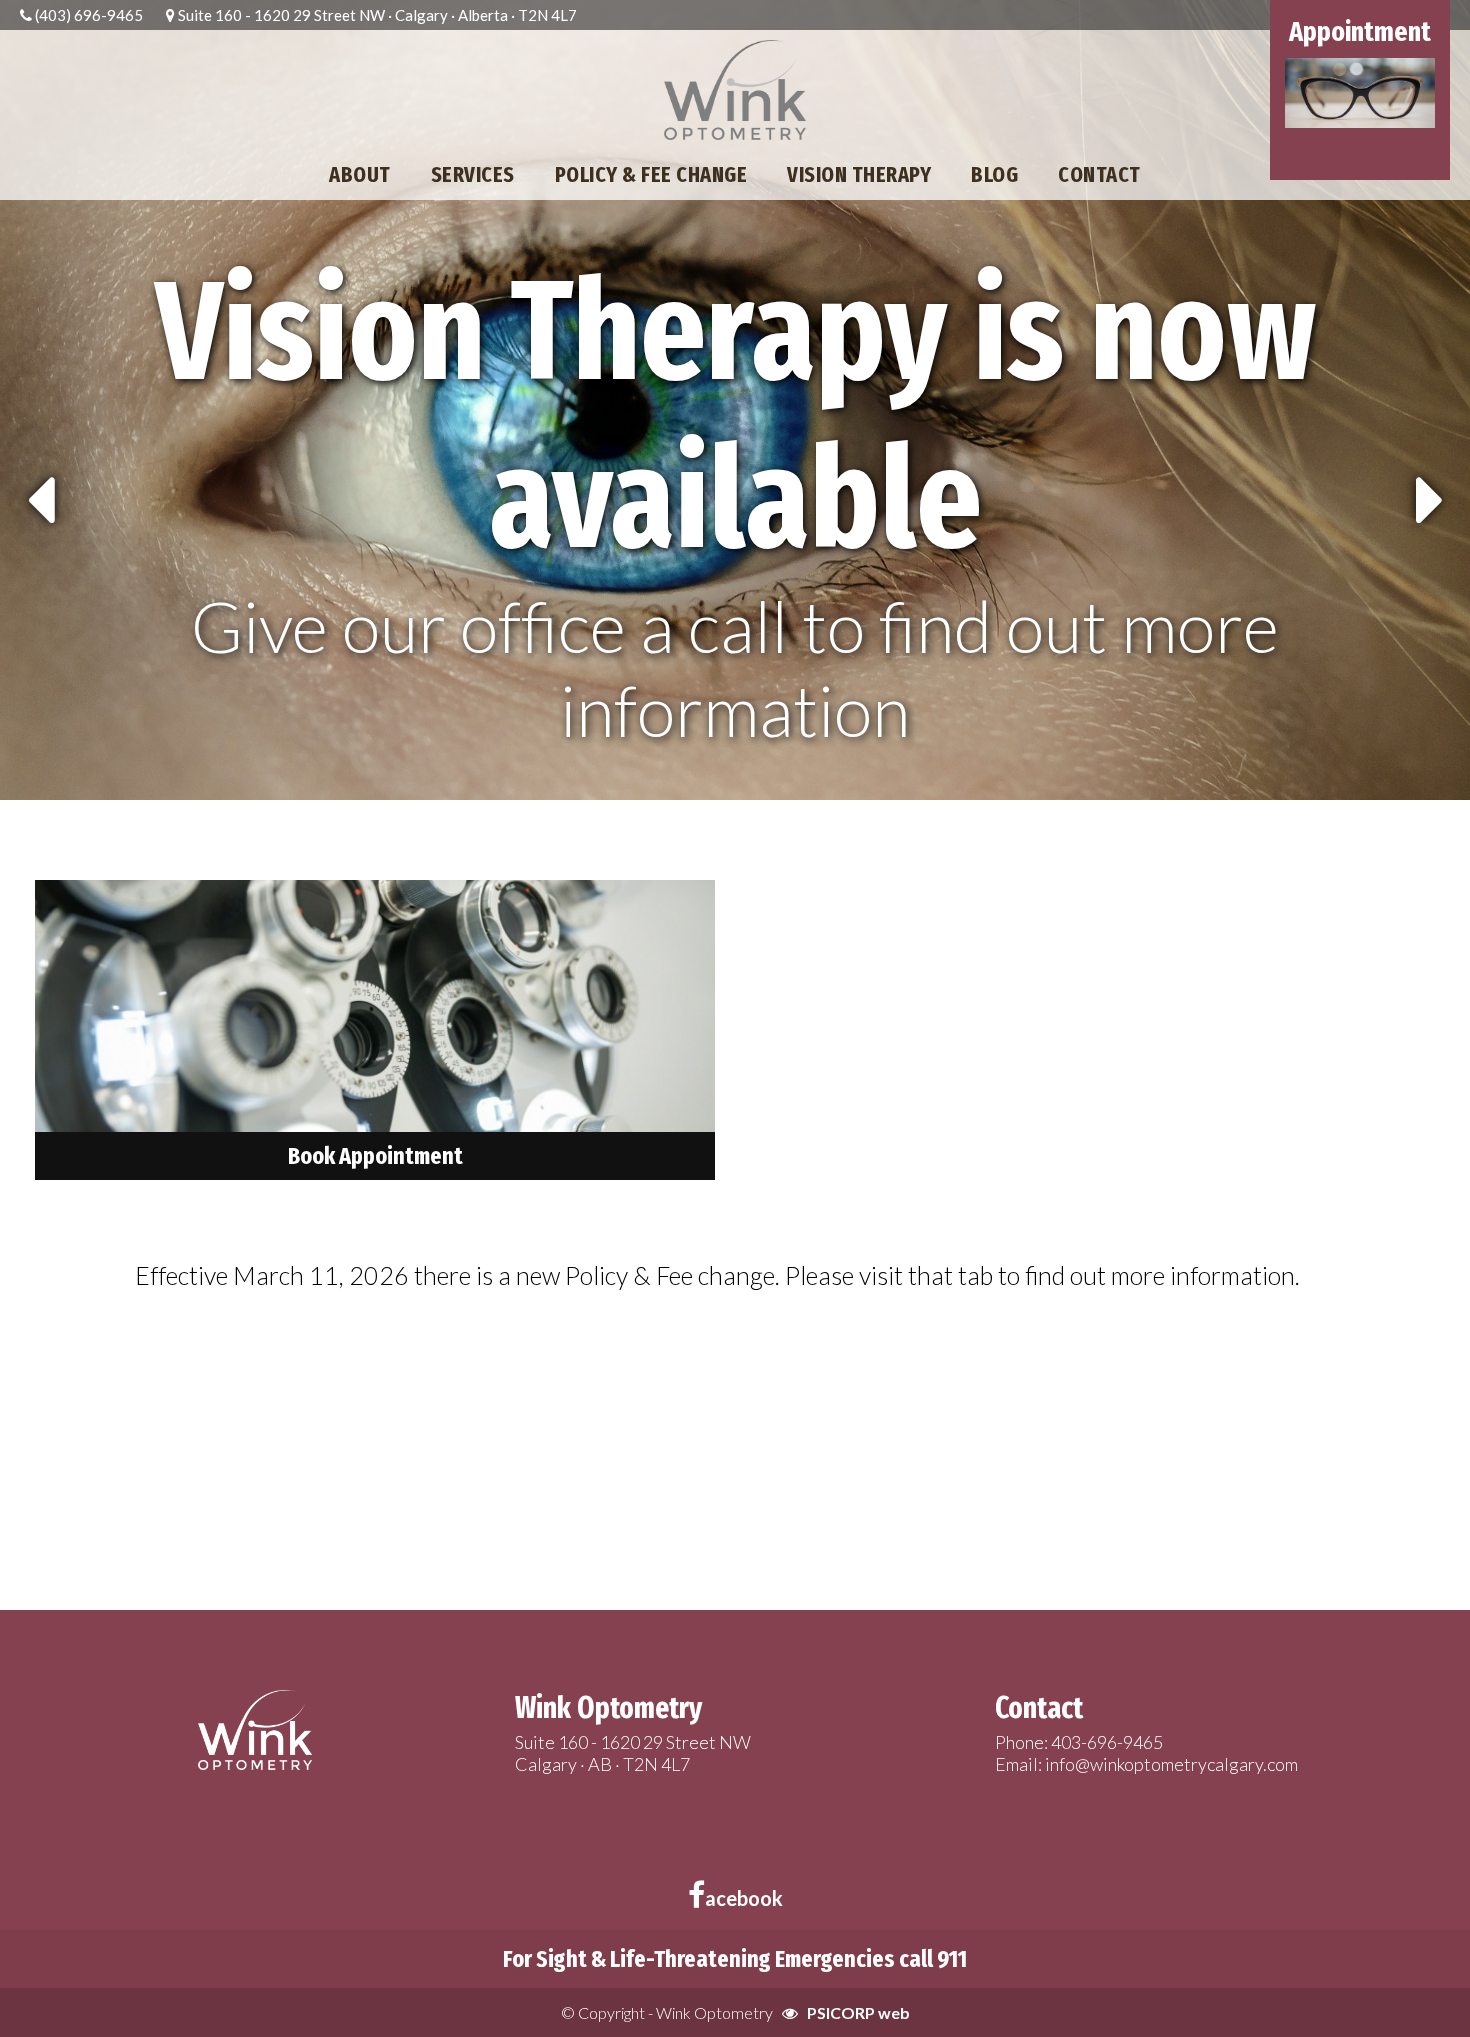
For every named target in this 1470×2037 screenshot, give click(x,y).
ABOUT (360, 174)
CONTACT (1099, 174)
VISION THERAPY (859, 174)
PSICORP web (858, 2012)
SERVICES (473, 174)
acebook (744, 1898)
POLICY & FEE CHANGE (651, 174)
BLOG (994, 174)
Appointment (1360, 31)
